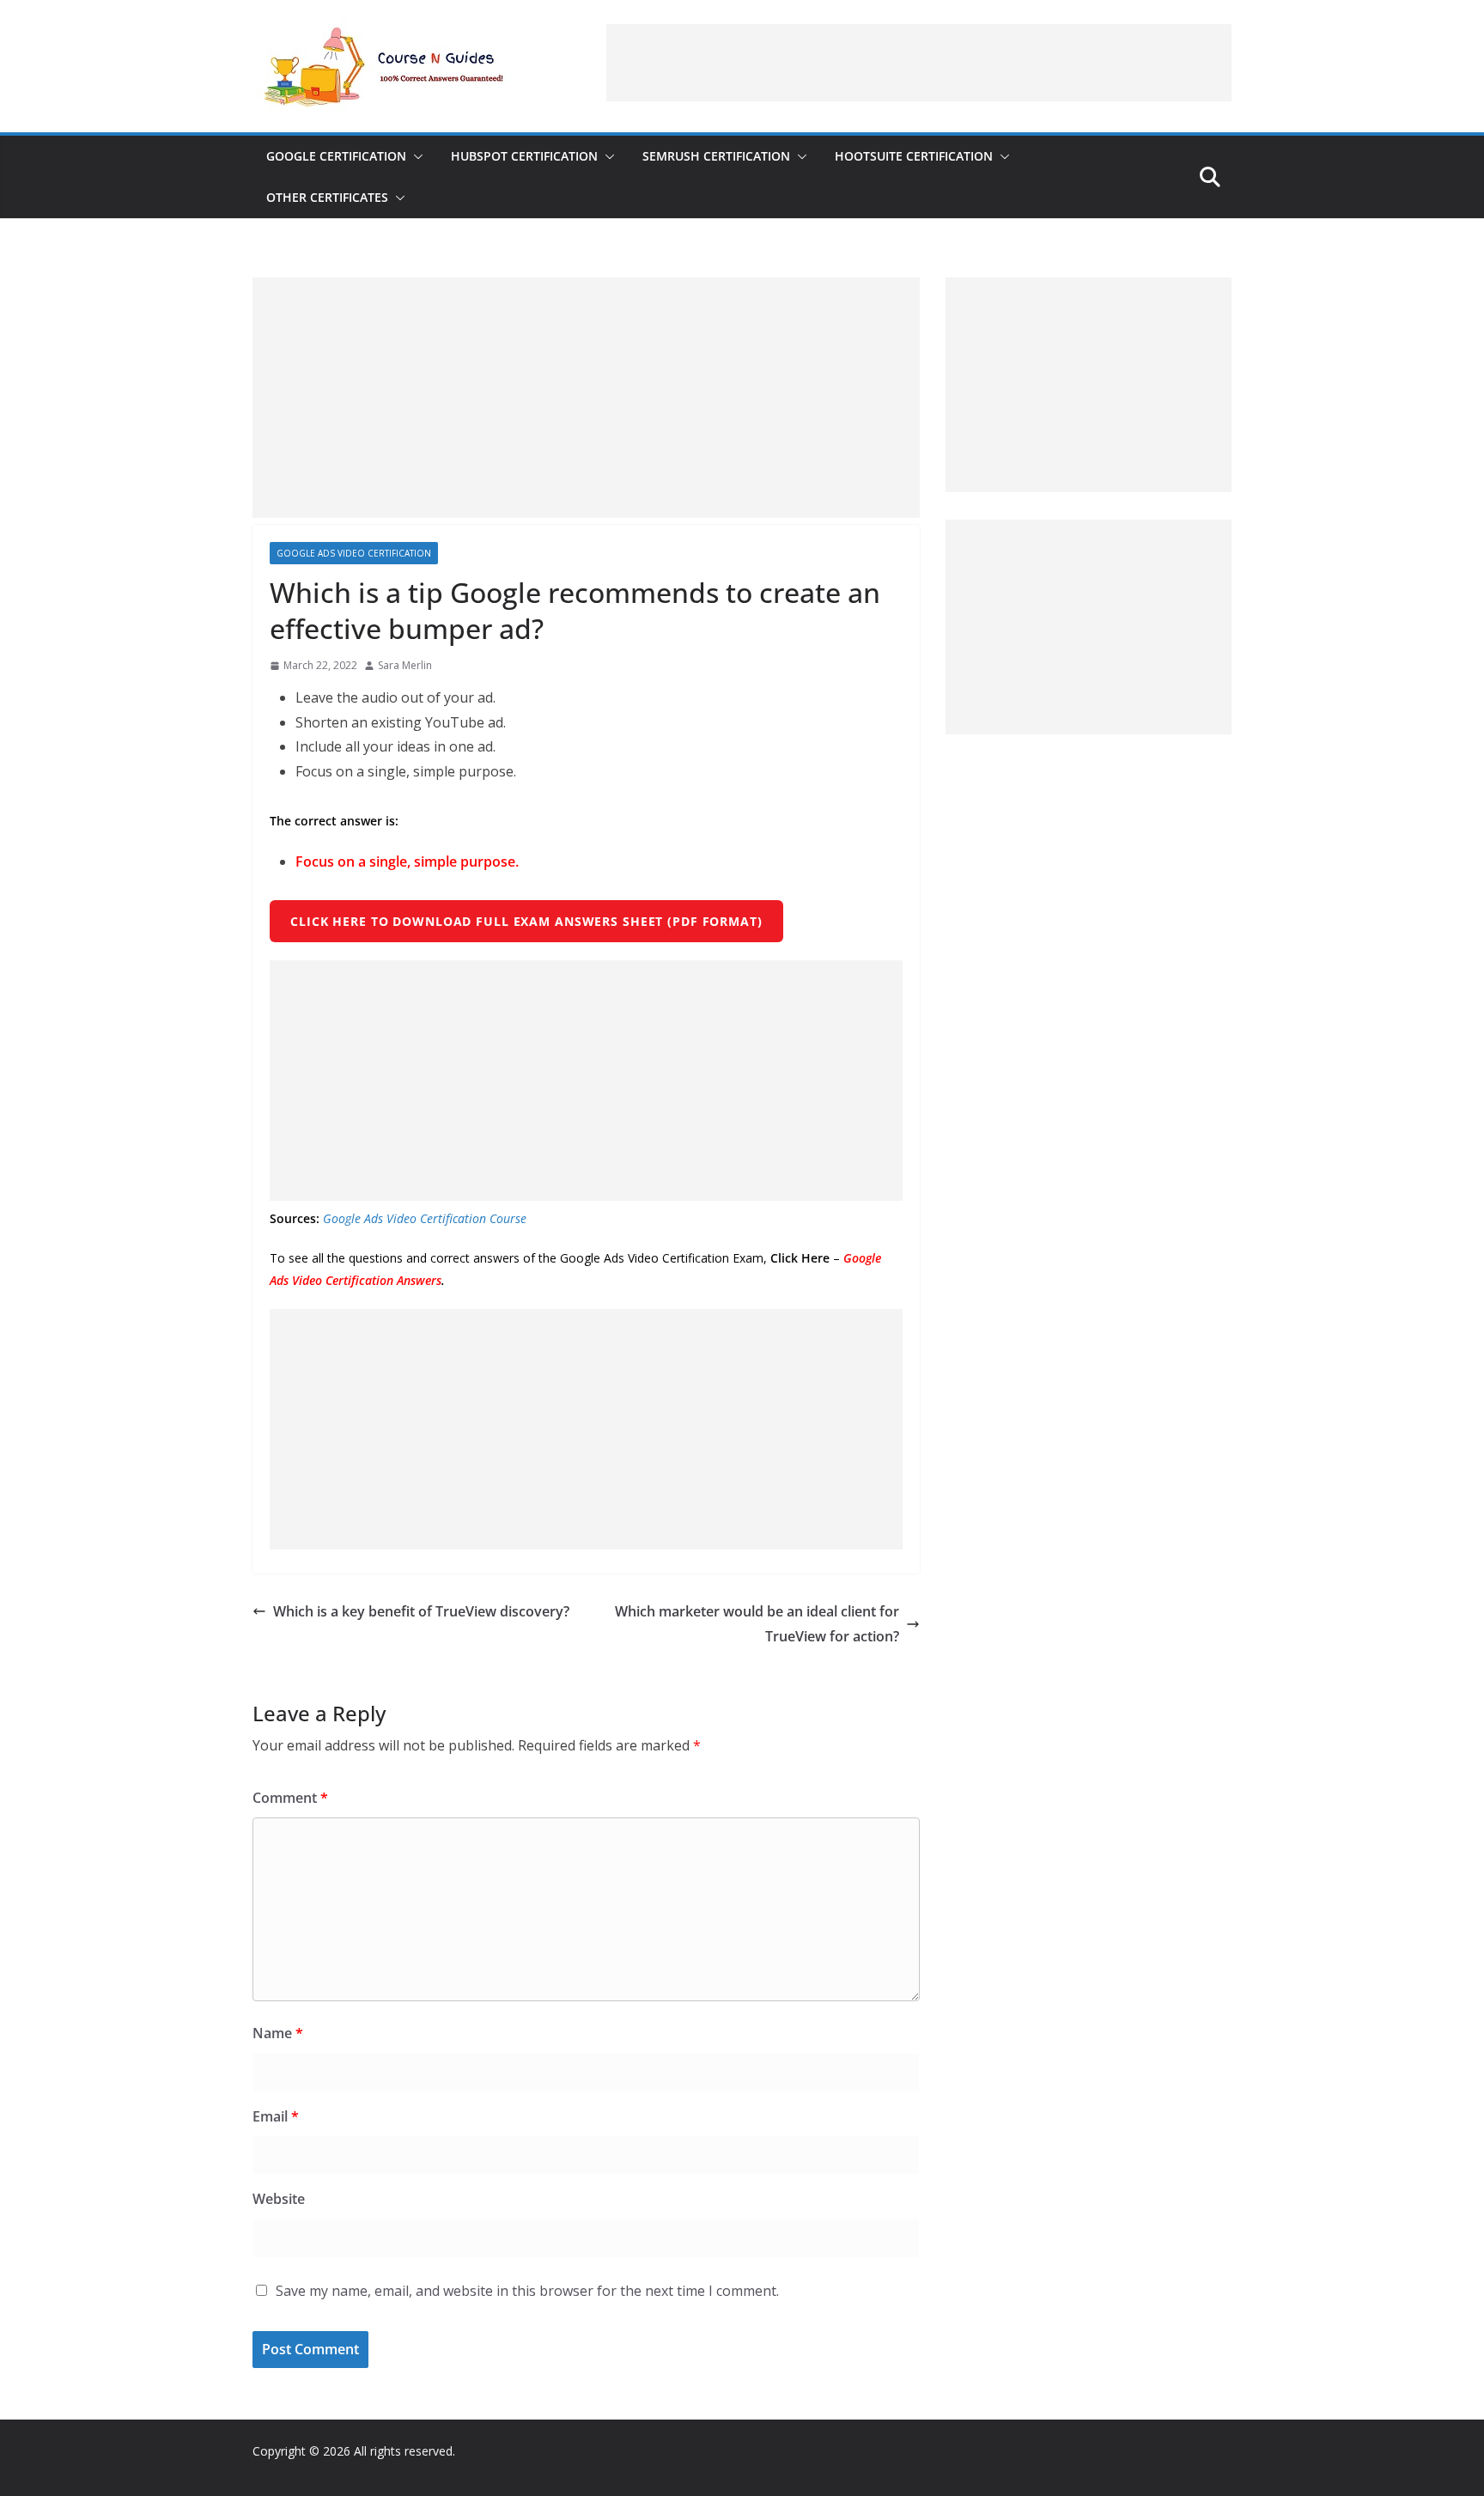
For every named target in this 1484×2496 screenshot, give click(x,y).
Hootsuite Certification (914, 156)
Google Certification (336, 156)
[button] (415, 156)
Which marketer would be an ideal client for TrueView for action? (757, 1624)
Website (279, 2199)
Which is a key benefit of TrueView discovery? (421, 1611)
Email (276, 2116)
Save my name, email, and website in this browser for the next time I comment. (527, 2291)
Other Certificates (327, 197)
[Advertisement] (919, 63)
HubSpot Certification (524, 156)
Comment (290, 1798)
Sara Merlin (405, 665)
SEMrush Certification (716, 156)
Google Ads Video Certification (354, 553)
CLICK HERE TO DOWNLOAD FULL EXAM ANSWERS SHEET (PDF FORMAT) (526, 921)
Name (278, 2033)
